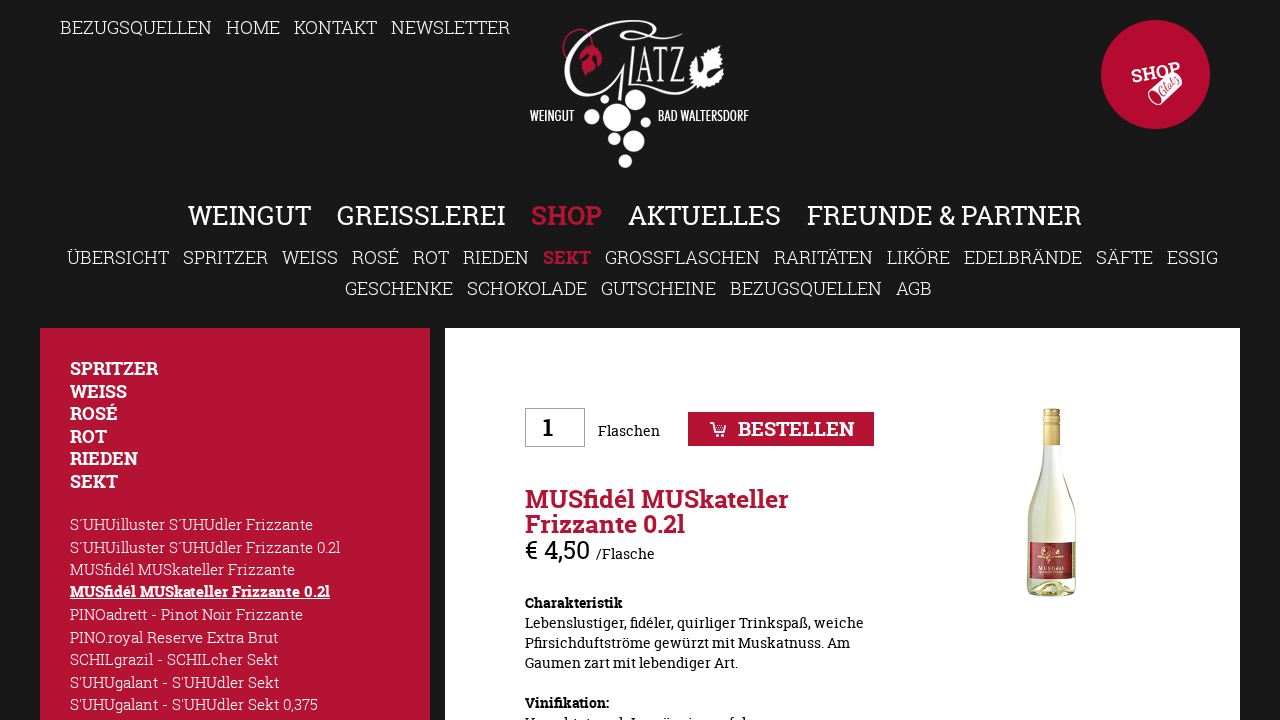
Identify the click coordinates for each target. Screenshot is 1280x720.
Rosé (375, 257)
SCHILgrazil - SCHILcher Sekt (174, 659)
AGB (914, 288)
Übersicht (118, 257)
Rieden (496, 257)
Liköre (918, 257)
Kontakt (335, 27)
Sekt (567, 257)
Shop (1155, 74)
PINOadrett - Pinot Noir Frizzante (186, 614)
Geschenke (399, 288)
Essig (1192, 257)
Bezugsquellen (136, 27)
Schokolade (527, 288)
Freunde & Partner (944, 215)
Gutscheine (658, 288)
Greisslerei (421, 215)
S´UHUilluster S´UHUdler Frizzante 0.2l (205, 547)
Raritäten (823, 257)
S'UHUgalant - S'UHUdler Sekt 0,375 (194, 704)
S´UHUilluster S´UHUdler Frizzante (191, 524)
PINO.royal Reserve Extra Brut (174, 637)
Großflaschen (682, 257)
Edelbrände (1023, 257)
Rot (431, 257)
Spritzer (225, 257)
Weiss (310, 257)
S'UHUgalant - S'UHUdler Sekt (174, 682)
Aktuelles (704, 215)
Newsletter (450, 27)
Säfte (1124, 257)
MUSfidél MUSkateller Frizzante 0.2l (200, 591)
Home (253, 27)
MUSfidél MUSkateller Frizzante (182, 569)
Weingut (249, 215)
